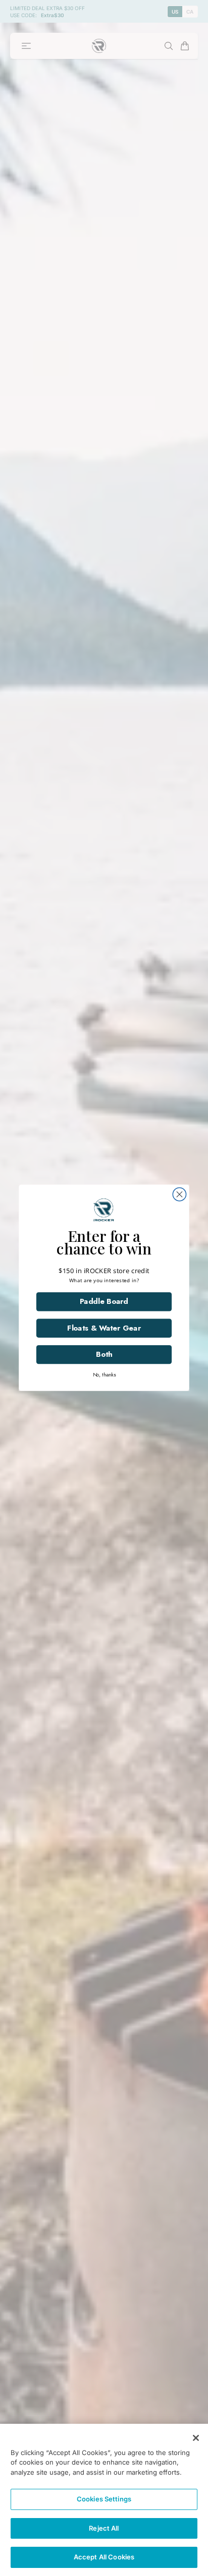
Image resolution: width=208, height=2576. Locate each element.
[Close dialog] (196, 1221)
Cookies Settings (104, 2499)
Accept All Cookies (104, 2557)
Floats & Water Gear (55, 1316)
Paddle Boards (55, 1297)
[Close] (196, 2438)
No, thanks (55, 1350)
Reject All (104, 2528)
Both (55, 1336)
